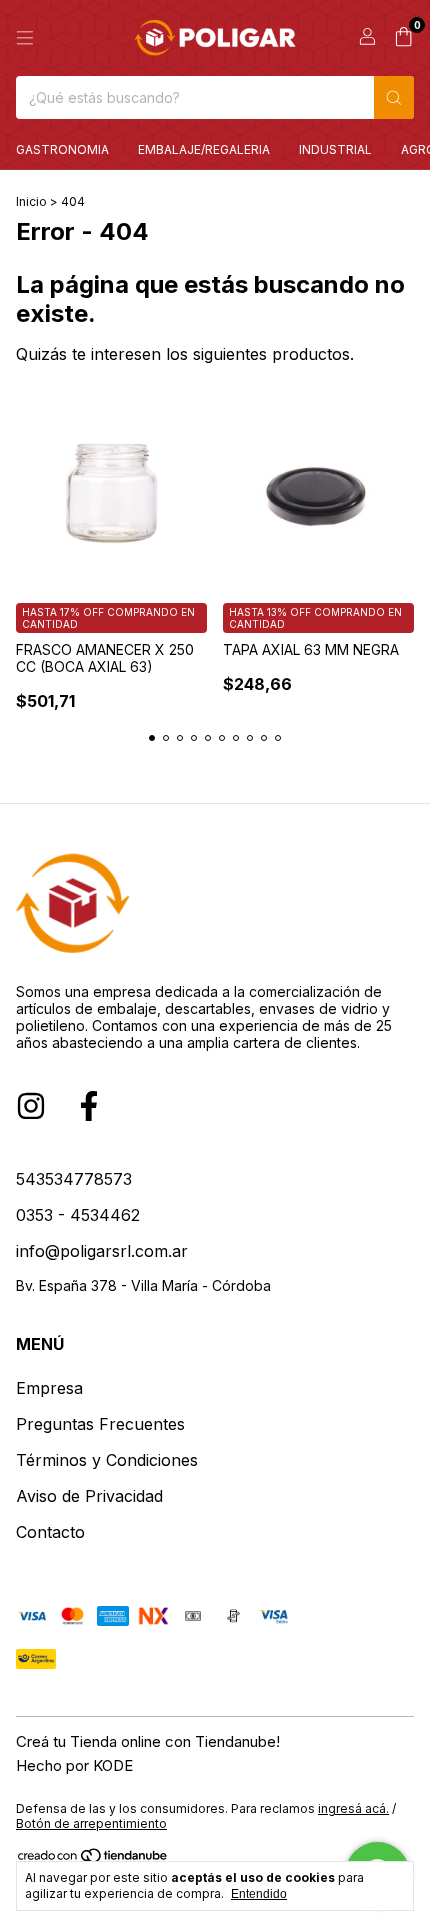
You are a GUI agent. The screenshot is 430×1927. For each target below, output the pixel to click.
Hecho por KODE (74, 1765)
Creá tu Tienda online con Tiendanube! (148, 1741)
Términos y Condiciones (107, 1460)
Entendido (259, 1894)
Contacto (50, 1532)
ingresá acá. (353, 1808)
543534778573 (74, 1179)
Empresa (49, 1388)
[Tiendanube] (93, 1859)
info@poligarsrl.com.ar (102, 1251)
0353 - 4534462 (78, 1215)
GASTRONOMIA (62, 149)
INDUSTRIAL (335, 149)
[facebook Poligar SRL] (89, 1106)
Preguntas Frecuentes (100, 1424)
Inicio (31, 201)
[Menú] (25, 38)
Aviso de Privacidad (89, 1496)
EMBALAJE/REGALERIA (204, 149)
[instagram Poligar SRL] (31, 1106)
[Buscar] (394, 97)
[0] (403, 38)
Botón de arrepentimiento (91, 1823)
